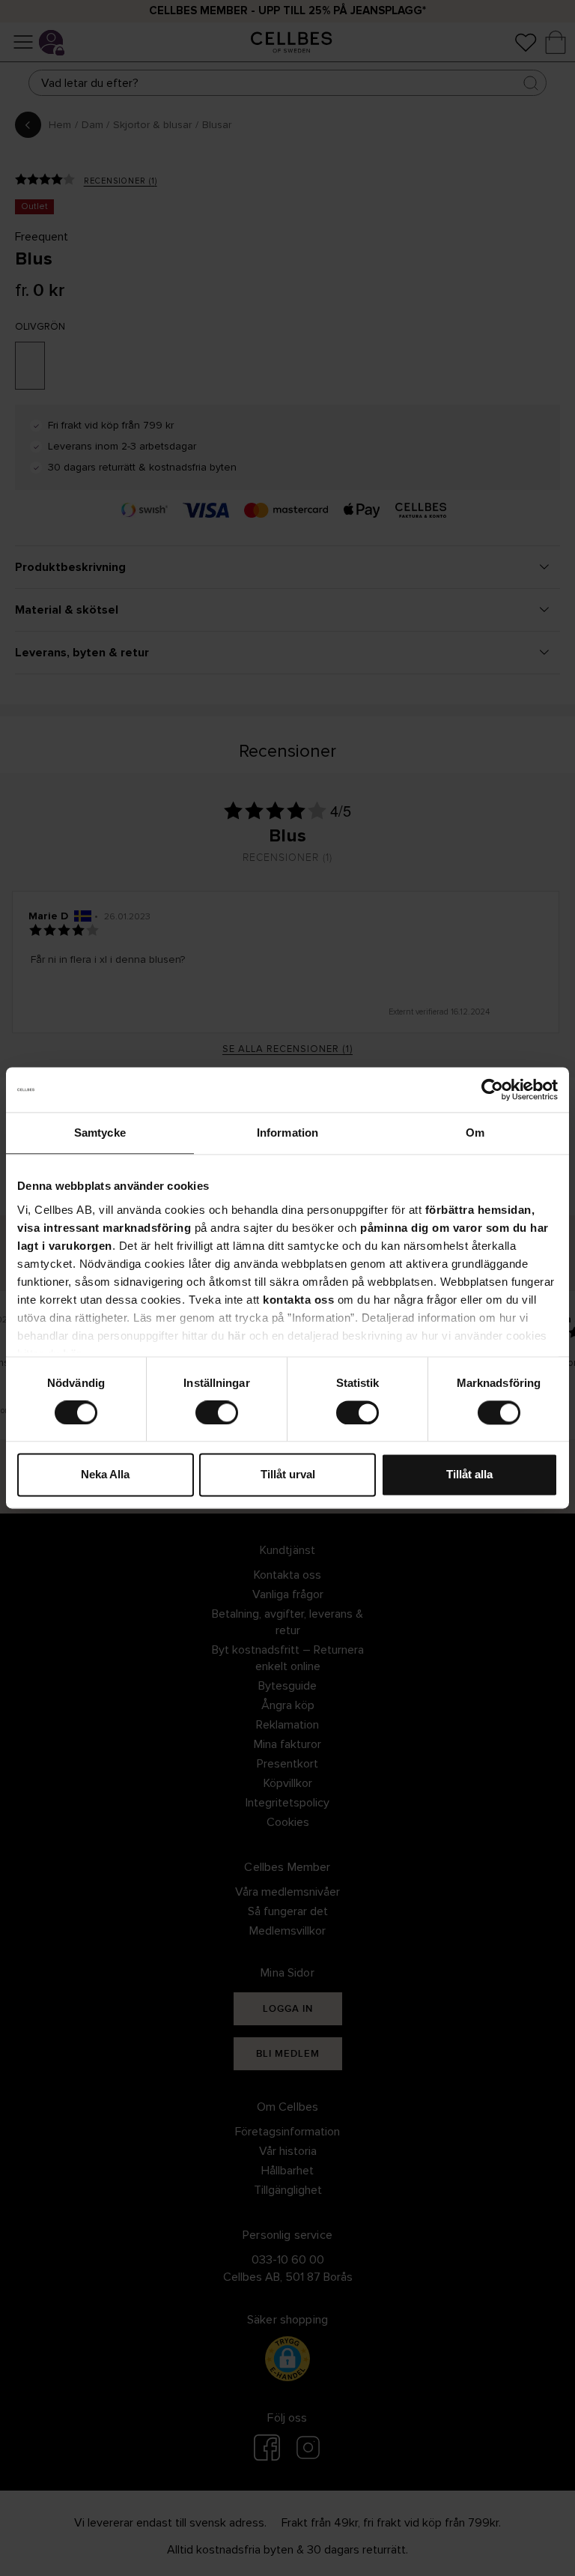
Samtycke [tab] (100, 1133)
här (237, 1336)
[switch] (217, 1412)
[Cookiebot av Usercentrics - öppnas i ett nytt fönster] (492, 1089)
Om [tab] (475, 1133)
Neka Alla (105, 1475)
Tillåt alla (469, 1475)
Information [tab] (287, 1133)
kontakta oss (298, 1300)
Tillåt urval (288, 1475)
